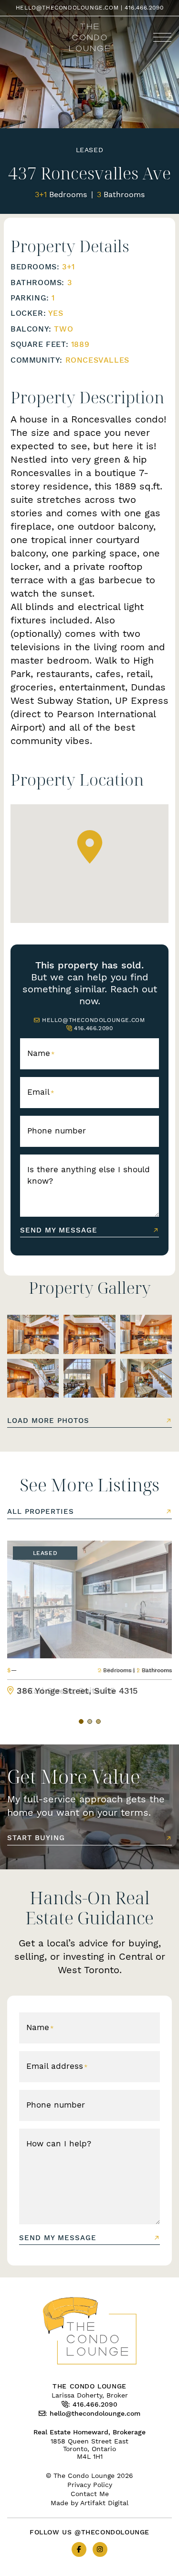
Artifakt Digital (104, 2503)
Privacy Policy (90, 2485)
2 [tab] (90, 1721)
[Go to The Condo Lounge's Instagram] (100, 2549)
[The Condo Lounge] (89, 36)
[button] (162, 37)
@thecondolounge (112, 2532)
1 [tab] (81, 1721)
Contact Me (90, 2494)
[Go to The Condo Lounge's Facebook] (79, 2549)
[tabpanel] (89, 1618)
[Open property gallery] (33, 1334)
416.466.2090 (144, 7)
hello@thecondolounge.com (67, 7)
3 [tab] (98, 1721)
